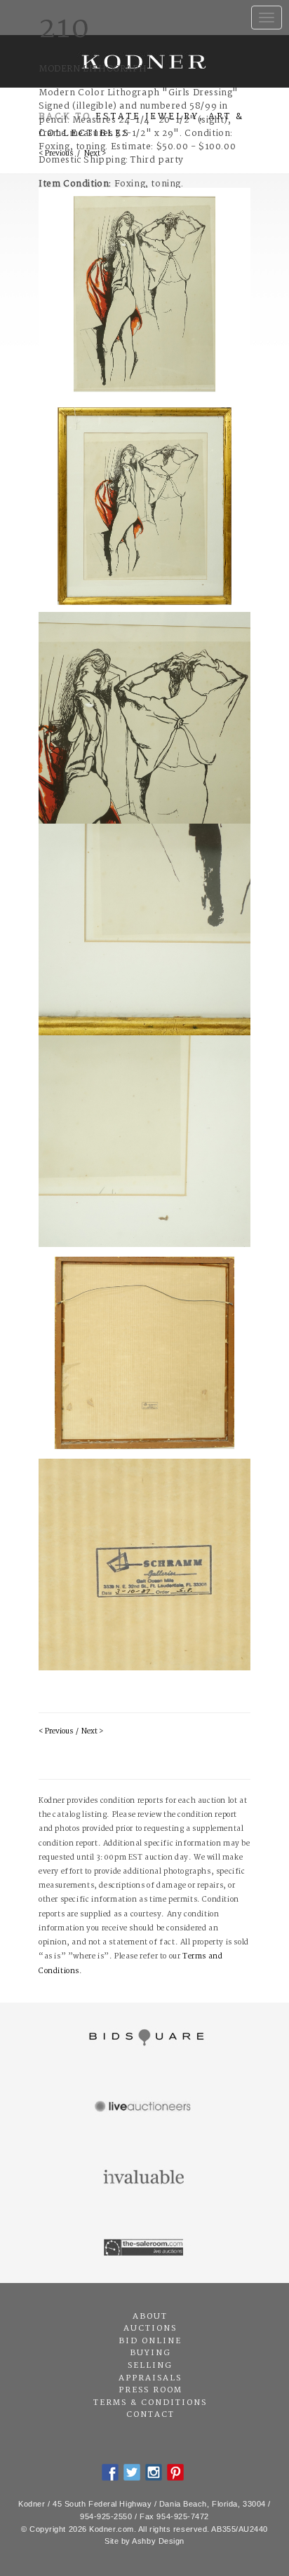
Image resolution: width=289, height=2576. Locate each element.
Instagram (154, 2472)
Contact (150, 2415)
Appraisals (150, 2378)
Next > (92, 1732)
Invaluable (144, 2178)
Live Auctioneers (144, 2108)
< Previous (56, 1732)
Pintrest (175, 2472)
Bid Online (150, 2341)
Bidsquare (144, 2038)
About (150, 2317)
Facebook (110, 2472)
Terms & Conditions (150, 2403)
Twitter (132, 2472)
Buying (150, 2353)
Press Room (150, 2390)
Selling (150, 2366)
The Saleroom (144, 2248)
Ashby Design (158, 2541)
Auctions (150, 2329)
